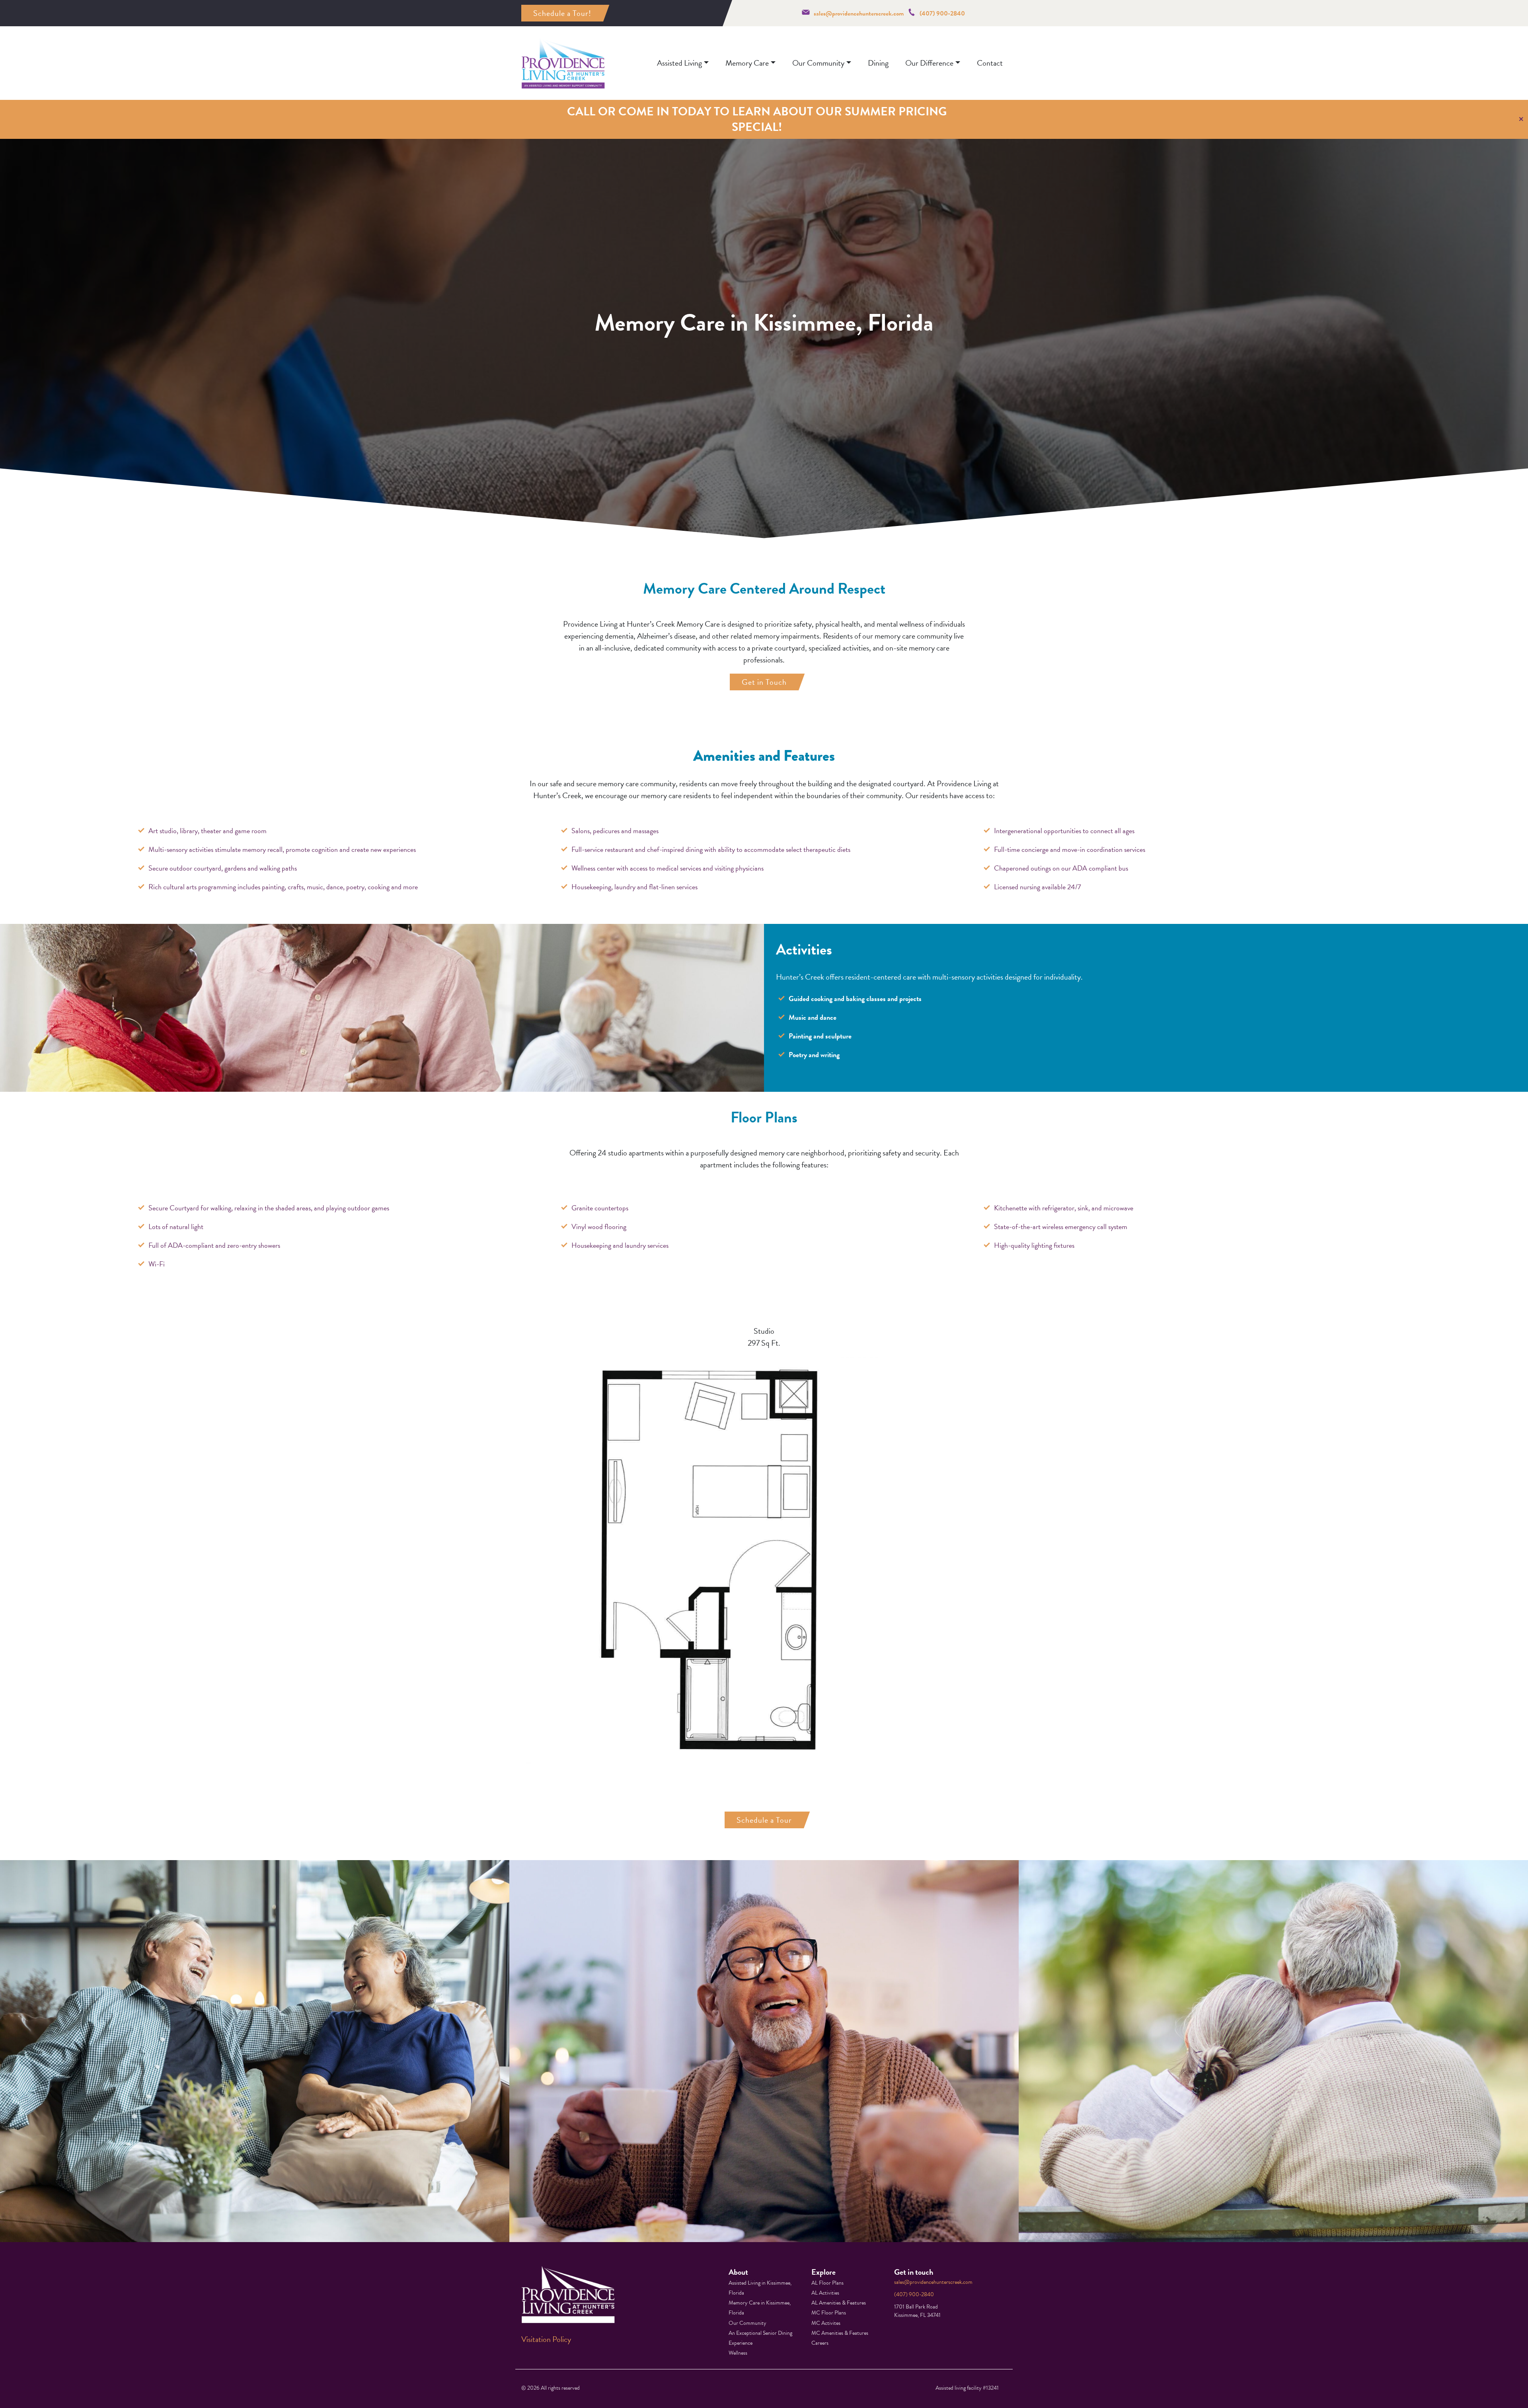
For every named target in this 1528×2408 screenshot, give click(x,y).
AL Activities (825, 2293)
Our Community (818, 63)
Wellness (738, 2353)
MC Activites (826, 2323)
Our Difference (929, 63)
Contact (990, 63)
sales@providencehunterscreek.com (859, 14)
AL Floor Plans (827, 2283)
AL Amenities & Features (839, 2303)
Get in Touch (764, 682)
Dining (878, 63)
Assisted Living (679, 63)
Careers (820, 2343)
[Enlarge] (888, 1367)
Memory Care (747, 63)
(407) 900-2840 (942, 14)
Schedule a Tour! (562, 13)
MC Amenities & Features (840, 2333)
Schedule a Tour (764, 1820)
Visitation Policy (546, 2339)
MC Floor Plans (829, 2313)
